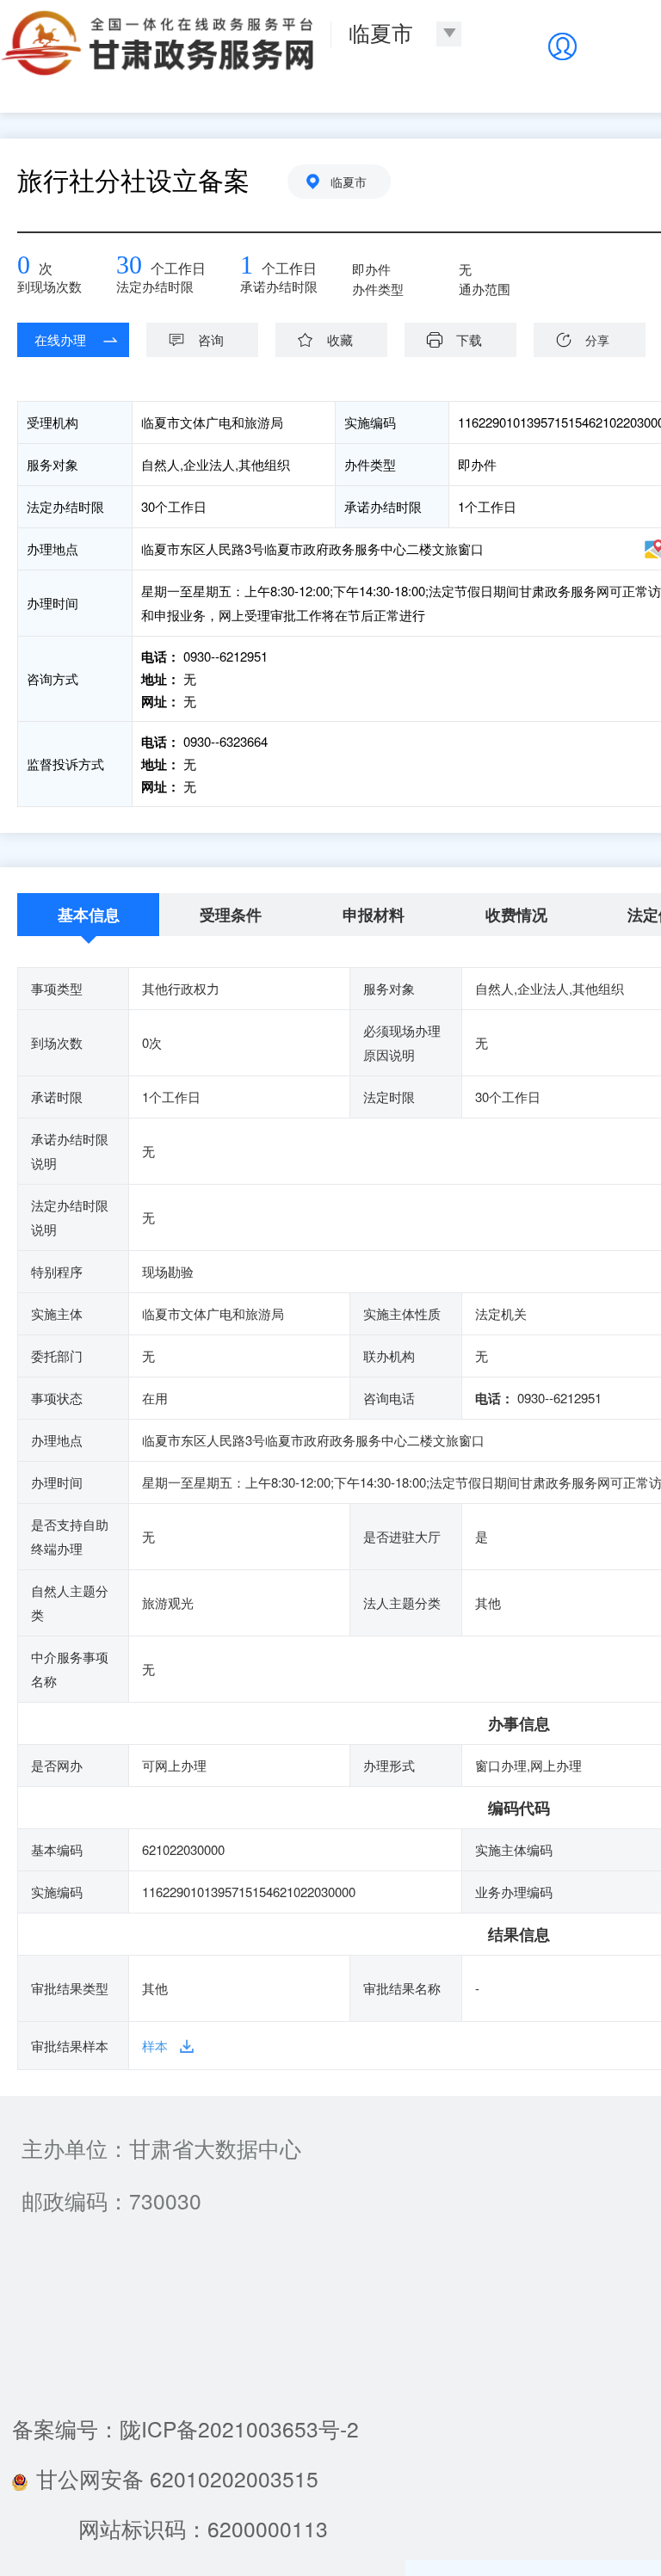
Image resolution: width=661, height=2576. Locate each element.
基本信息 (89, 915)
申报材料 (374, 915)
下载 (469, 339)
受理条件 (231, 915)
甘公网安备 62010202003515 (177, 2478)
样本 (155, 2046)
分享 (597, 340)
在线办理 (60, 339)
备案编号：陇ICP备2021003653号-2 (185, 2428)
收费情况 (516, 915)
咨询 (211, 339)
